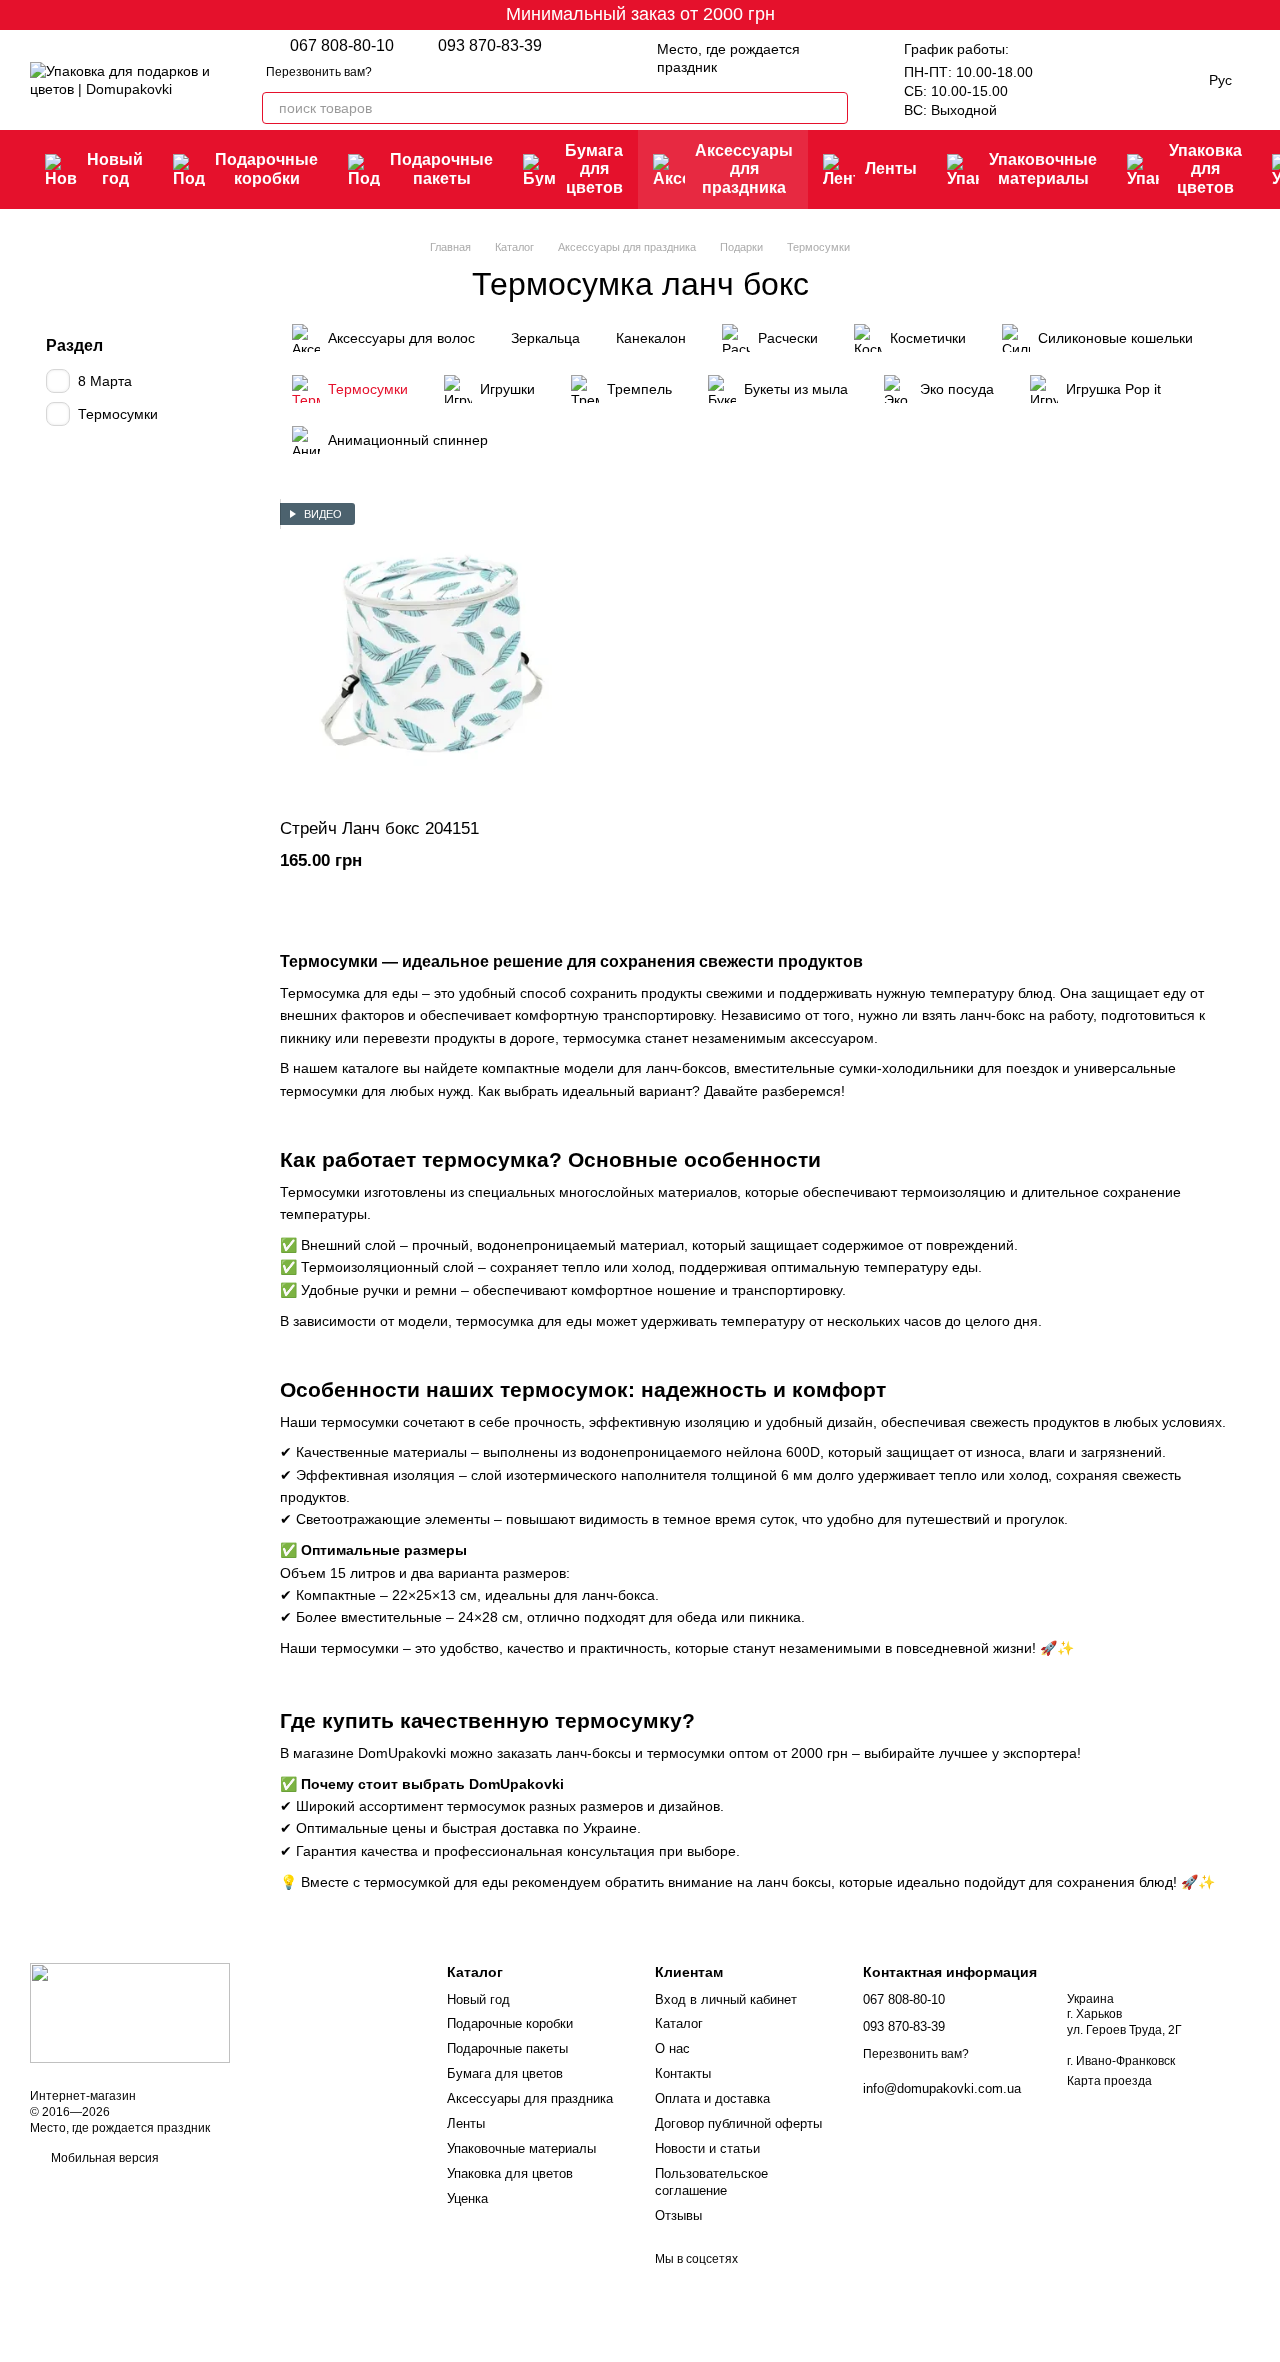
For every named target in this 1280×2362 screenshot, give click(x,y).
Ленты (891, 168)
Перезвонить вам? (319, 72)
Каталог (679, 2023)
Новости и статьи (707, 2148)
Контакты (683, 2073)
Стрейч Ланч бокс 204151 (379, 828)
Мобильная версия (103, 2158)
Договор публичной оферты (738, 2123)
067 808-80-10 (342, 46)
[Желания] (1069, 80)
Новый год (115, 168)
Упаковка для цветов (1205, 169)
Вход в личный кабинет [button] (726, 1999)
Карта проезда (1109, 2081)
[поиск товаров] (832, 108)
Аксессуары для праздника (744, 169)
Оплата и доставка (712, 2098)
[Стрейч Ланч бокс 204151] (431, 653)
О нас (672, 2048)
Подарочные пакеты (441, 168)
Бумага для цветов (594, 169)
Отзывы (678, 2215)
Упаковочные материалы (1043, 168)
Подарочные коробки (266, 168)
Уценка (467, 2198)
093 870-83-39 (490, 46)
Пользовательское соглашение (711, 2182)
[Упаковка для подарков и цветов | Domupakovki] (130, 2012)
